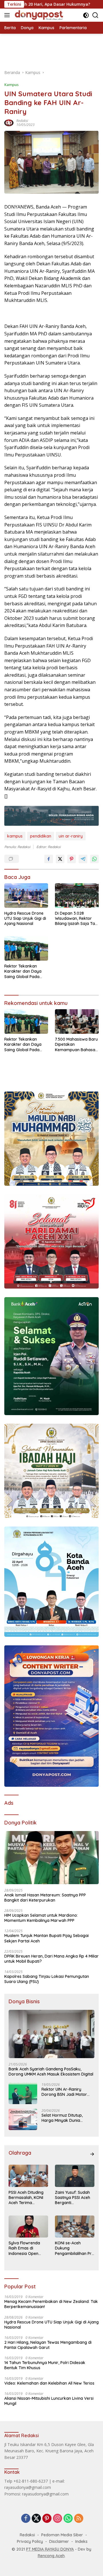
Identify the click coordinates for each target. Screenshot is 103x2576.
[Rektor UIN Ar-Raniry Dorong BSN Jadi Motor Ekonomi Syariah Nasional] (23, 2093)
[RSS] (79, 2519)
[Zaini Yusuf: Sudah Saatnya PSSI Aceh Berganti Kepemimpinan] (75, 2176)
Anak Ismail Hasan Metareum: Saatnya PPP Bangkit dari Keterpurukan (45, 1898)
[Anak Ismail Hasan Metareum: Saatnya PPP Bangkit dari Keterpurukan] (51, 1858)
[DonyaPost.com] (38, 15)
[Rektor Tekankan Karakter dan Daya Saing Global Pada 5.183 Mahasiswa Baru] (26, 949)
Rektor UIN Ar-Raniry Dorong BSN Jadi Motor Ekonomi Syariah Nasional (67, 2092)
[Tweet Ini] (60, 859)
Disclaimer (59, 2541)
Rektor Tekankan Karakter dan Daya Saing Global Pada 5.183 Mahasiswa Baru (25, 971)
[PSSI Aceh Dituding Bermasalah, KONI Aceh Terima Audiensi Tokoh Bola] (28, 2176)
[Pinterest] (47, 2519)
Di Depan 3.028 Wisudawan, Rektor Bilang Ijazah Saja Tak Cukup (76, 919)
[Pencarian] (95, 15)
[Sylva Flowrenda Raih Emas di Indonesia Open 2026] (28, 2227)
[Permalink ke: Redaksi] (9, 122)
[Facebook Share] (49, 859)
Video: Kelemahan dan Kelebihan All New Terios (49, 2383)
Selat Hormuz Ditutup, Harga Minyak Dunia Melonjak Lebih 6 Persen (64, 2118)
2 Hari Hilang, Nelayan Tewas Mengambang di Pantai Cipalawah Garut (48, 2345)
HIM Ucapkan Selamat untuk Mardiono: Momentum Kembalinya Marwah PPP (41, 1918)
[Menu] (8, 15)
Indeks (81, 2541)
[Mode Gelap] (86, 15)
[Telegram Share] (83, 859)
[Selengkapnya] (92, 2154)
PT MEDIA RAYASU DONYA (50, 2549)
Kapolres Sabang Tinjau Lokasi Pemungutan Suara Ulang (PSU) (47, 1979)
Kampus (11, 85)
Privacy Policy (30, 2541)
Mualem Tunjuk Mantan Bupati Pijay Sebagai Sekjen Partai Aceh (46, 1938)
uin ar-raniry (71, 836)
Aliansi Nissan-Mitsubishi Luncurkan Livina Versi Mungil (49, 2401)
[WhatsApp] (68, 2519)
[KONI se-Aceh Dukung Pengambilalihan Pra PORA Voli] (75, 2227)
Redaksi (22, 121)
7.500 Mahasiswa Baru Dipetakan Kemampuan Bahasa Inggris (76, 1044)
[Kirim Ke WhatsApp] (94, 859)
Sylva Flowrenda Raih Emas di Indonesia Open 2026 (24, 2248)
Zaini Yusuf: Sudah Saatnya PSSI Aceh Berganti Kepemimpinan (73, 2198)
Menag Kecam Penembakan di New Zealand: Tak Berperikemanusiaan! (51, 2304)
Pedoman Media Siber (62, 2535)
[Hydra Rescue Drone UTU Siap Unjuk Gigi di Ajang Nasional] (26, 895)
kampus (15, 836)
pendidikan (41, 836)
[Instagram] (58, 2519)
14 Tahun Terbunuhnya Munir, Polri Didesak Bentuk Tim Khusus (45, 2365)
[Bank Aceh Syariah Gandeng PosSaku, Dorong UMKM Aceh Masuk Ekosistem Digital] (51, 2034)
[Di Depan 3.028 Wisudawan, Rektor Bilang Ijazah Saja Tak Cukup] (77, 896)
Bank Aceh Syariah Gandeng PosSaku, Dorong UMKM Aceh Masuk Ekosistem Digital (51, 2072)
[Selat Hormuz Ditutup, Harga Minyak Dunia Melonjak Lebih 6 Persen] (23, 2119)
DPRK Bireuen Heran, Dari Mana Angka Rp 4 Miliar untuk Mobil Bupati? (51, 1959)
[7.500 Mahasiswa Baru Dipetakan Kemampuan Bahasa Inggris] (77, 1021)
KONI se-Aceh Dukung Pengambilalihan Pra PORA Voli (75, 2248)
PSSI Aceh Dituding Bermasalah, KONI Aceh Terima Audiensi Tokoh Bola (28, 2198)
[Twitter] (36, 2519)
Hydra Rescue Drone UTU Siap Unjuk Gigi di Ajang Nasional (25, 918)
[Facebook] (26, 2519)
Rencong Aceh (51, 2556)
